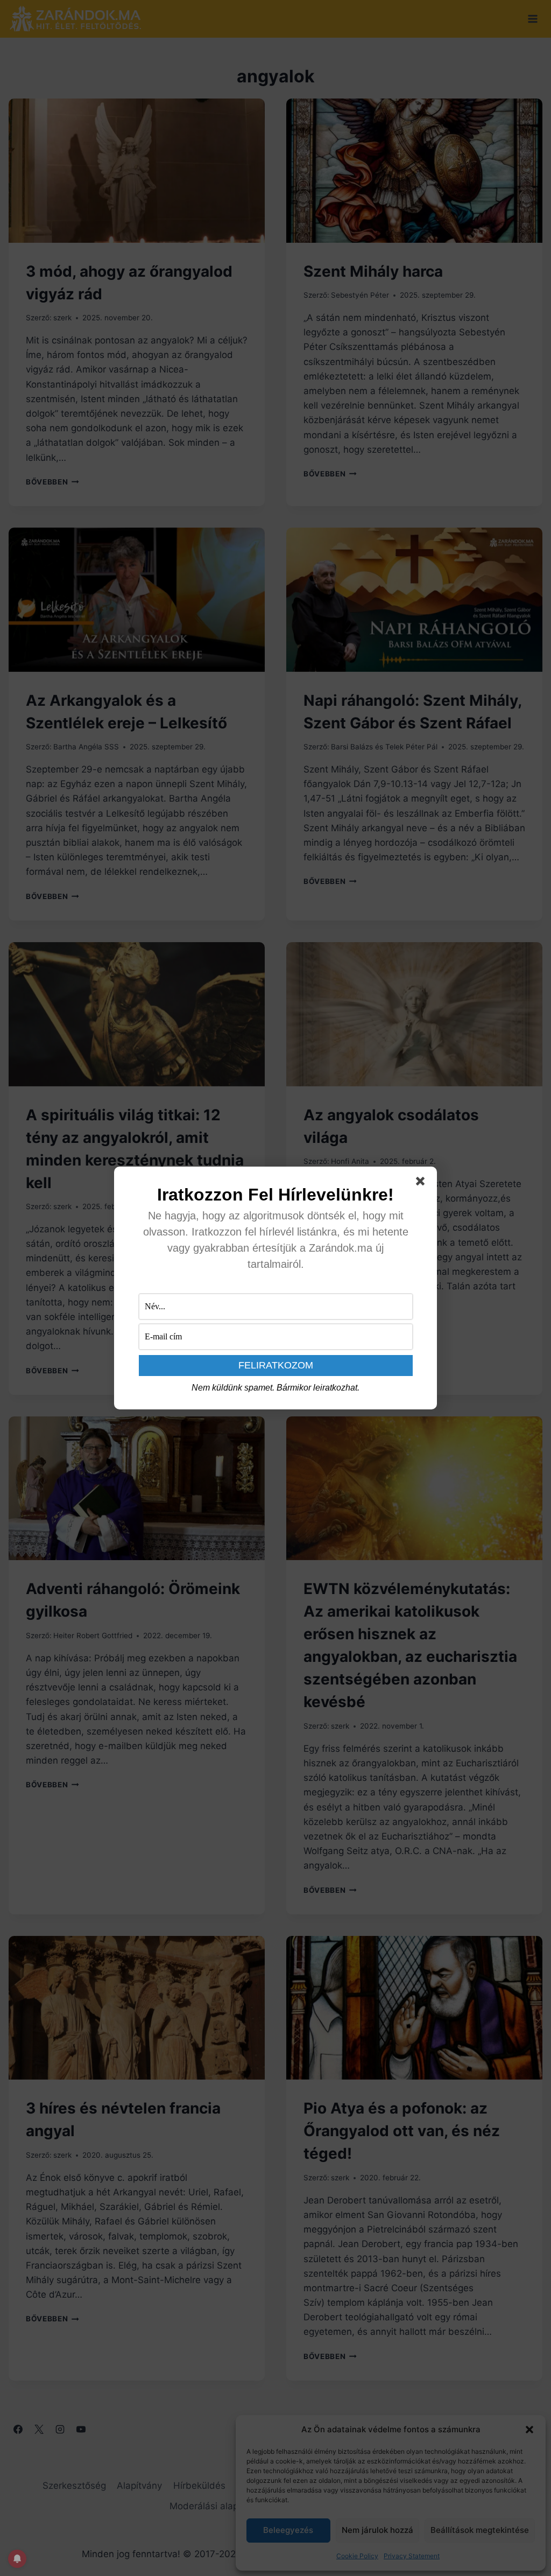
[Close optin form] (422, 1183)
